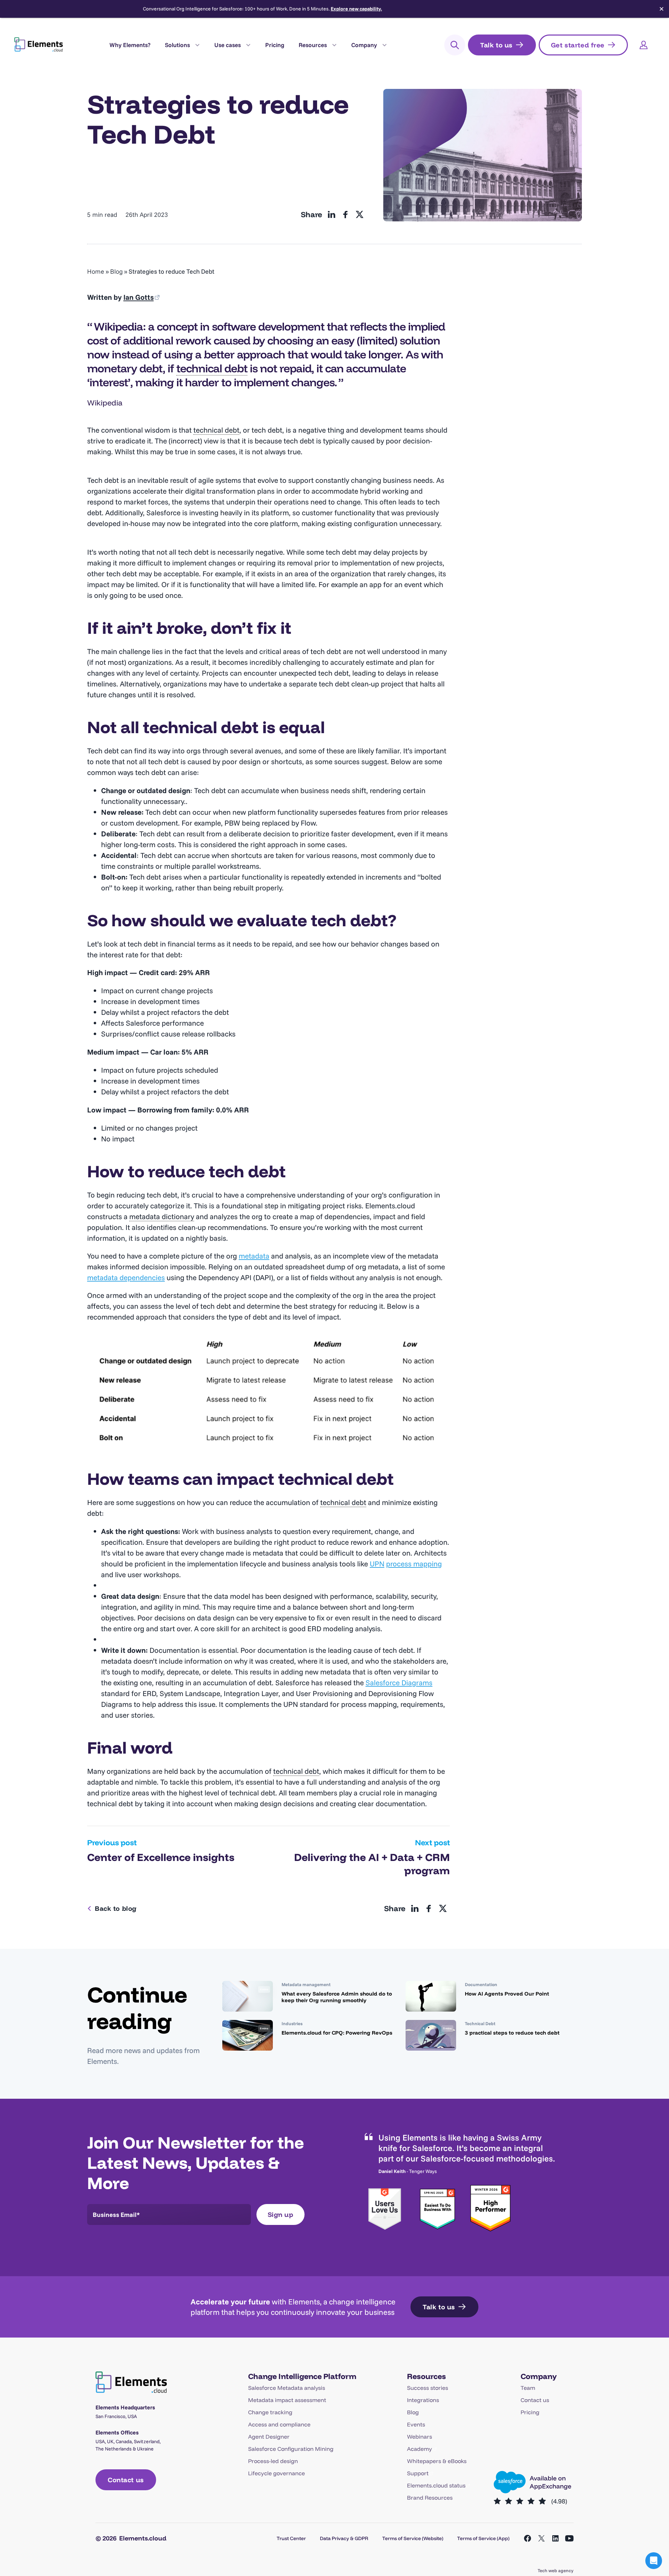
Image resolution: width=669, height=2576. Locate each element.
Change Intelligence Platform (302, 2376)
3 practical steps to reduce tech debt (512, 2033)
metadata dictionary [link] (162, 1216)
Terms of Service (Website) (413, 2538)
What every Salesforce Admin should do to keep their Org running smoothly (337, 1997)
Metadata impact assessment (287, 2400)
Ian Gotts (139, 297)
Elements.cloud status (436, 2485)
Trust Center (291, 2538)
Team (528, 2388)
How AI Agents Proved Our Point (507, 1994)
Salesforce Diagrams (399, 1682)
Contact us (535, 2400)
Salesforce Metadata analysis (287, 2388)
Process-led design (273, 2461)
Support (418, 2473)
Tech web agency (556, 2570)
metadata (254, 1256)
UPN (377, 1564)
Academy (420, 2449)
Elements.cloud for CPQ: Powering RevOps (337, 2033)
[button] (654, 2561)
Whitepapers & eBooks (437, 2461)
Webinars (420, 2437)
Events (416, 2424)
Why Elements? (130, 45)
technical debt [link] (212, 368)
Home (96, 271)
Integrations (423, 2400)
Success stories (428, 2388)
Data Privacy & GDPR (344, 2538)
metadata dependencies (126, 1277)
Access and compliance (279, 2424)
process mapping (414, 1564)
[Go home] (39, 44)
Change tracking (270, 2412)
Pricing (275, 45)
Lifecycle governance (276, 2473)
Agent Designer (269, 2437)
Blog (116, 271)
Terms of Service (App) (483, 2538)
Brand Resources (430, 2498)
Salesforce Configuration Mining (291, 2449)
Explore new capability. (356, 9)
